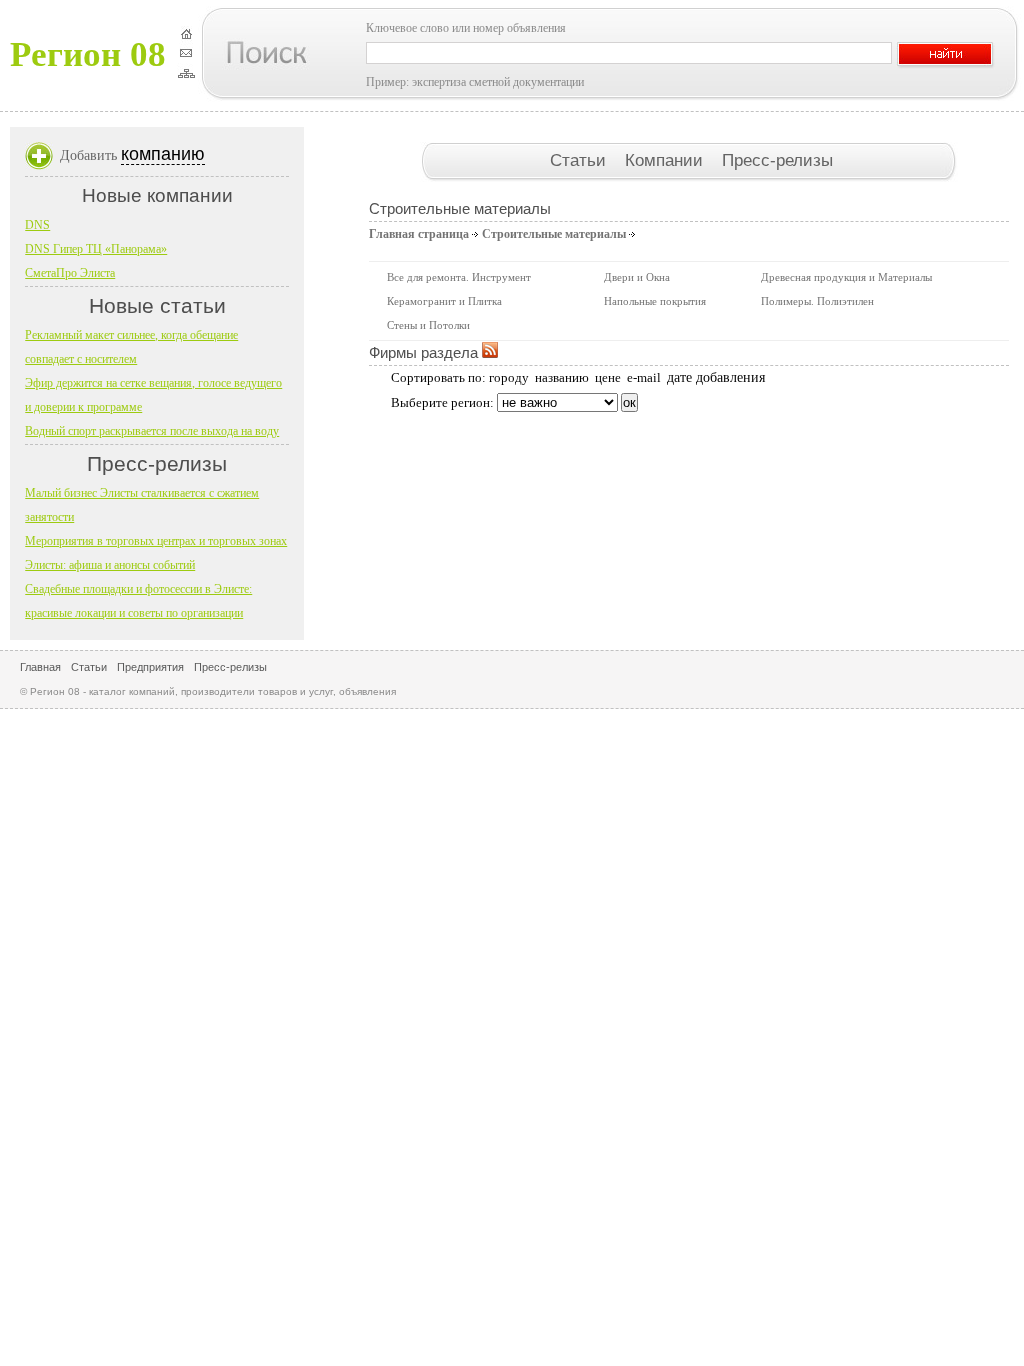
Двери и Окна (637, 277)
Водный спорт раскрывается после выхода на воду (152, 431)
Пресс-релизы (777, 160)
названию (562, 377)
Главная (40, 667)
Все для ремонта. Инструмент (459, 277)
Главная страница (419, 234)
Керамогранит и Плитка (444, 301)
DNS (37, 225)
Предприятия (150, 667)
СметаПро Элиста (70, 273)
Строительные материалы (554, 234)
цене (608, 377)
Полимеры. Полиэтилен (817, 301)
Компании (666, 160)
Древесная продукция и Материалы (846, 277)
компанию (163, 154)
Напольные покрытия (655, 301)
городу (509, 377)
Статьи (580, 160)
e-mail (644, 377)
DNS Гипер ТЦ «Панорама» (96, 249)
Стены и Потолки (428, 325)
